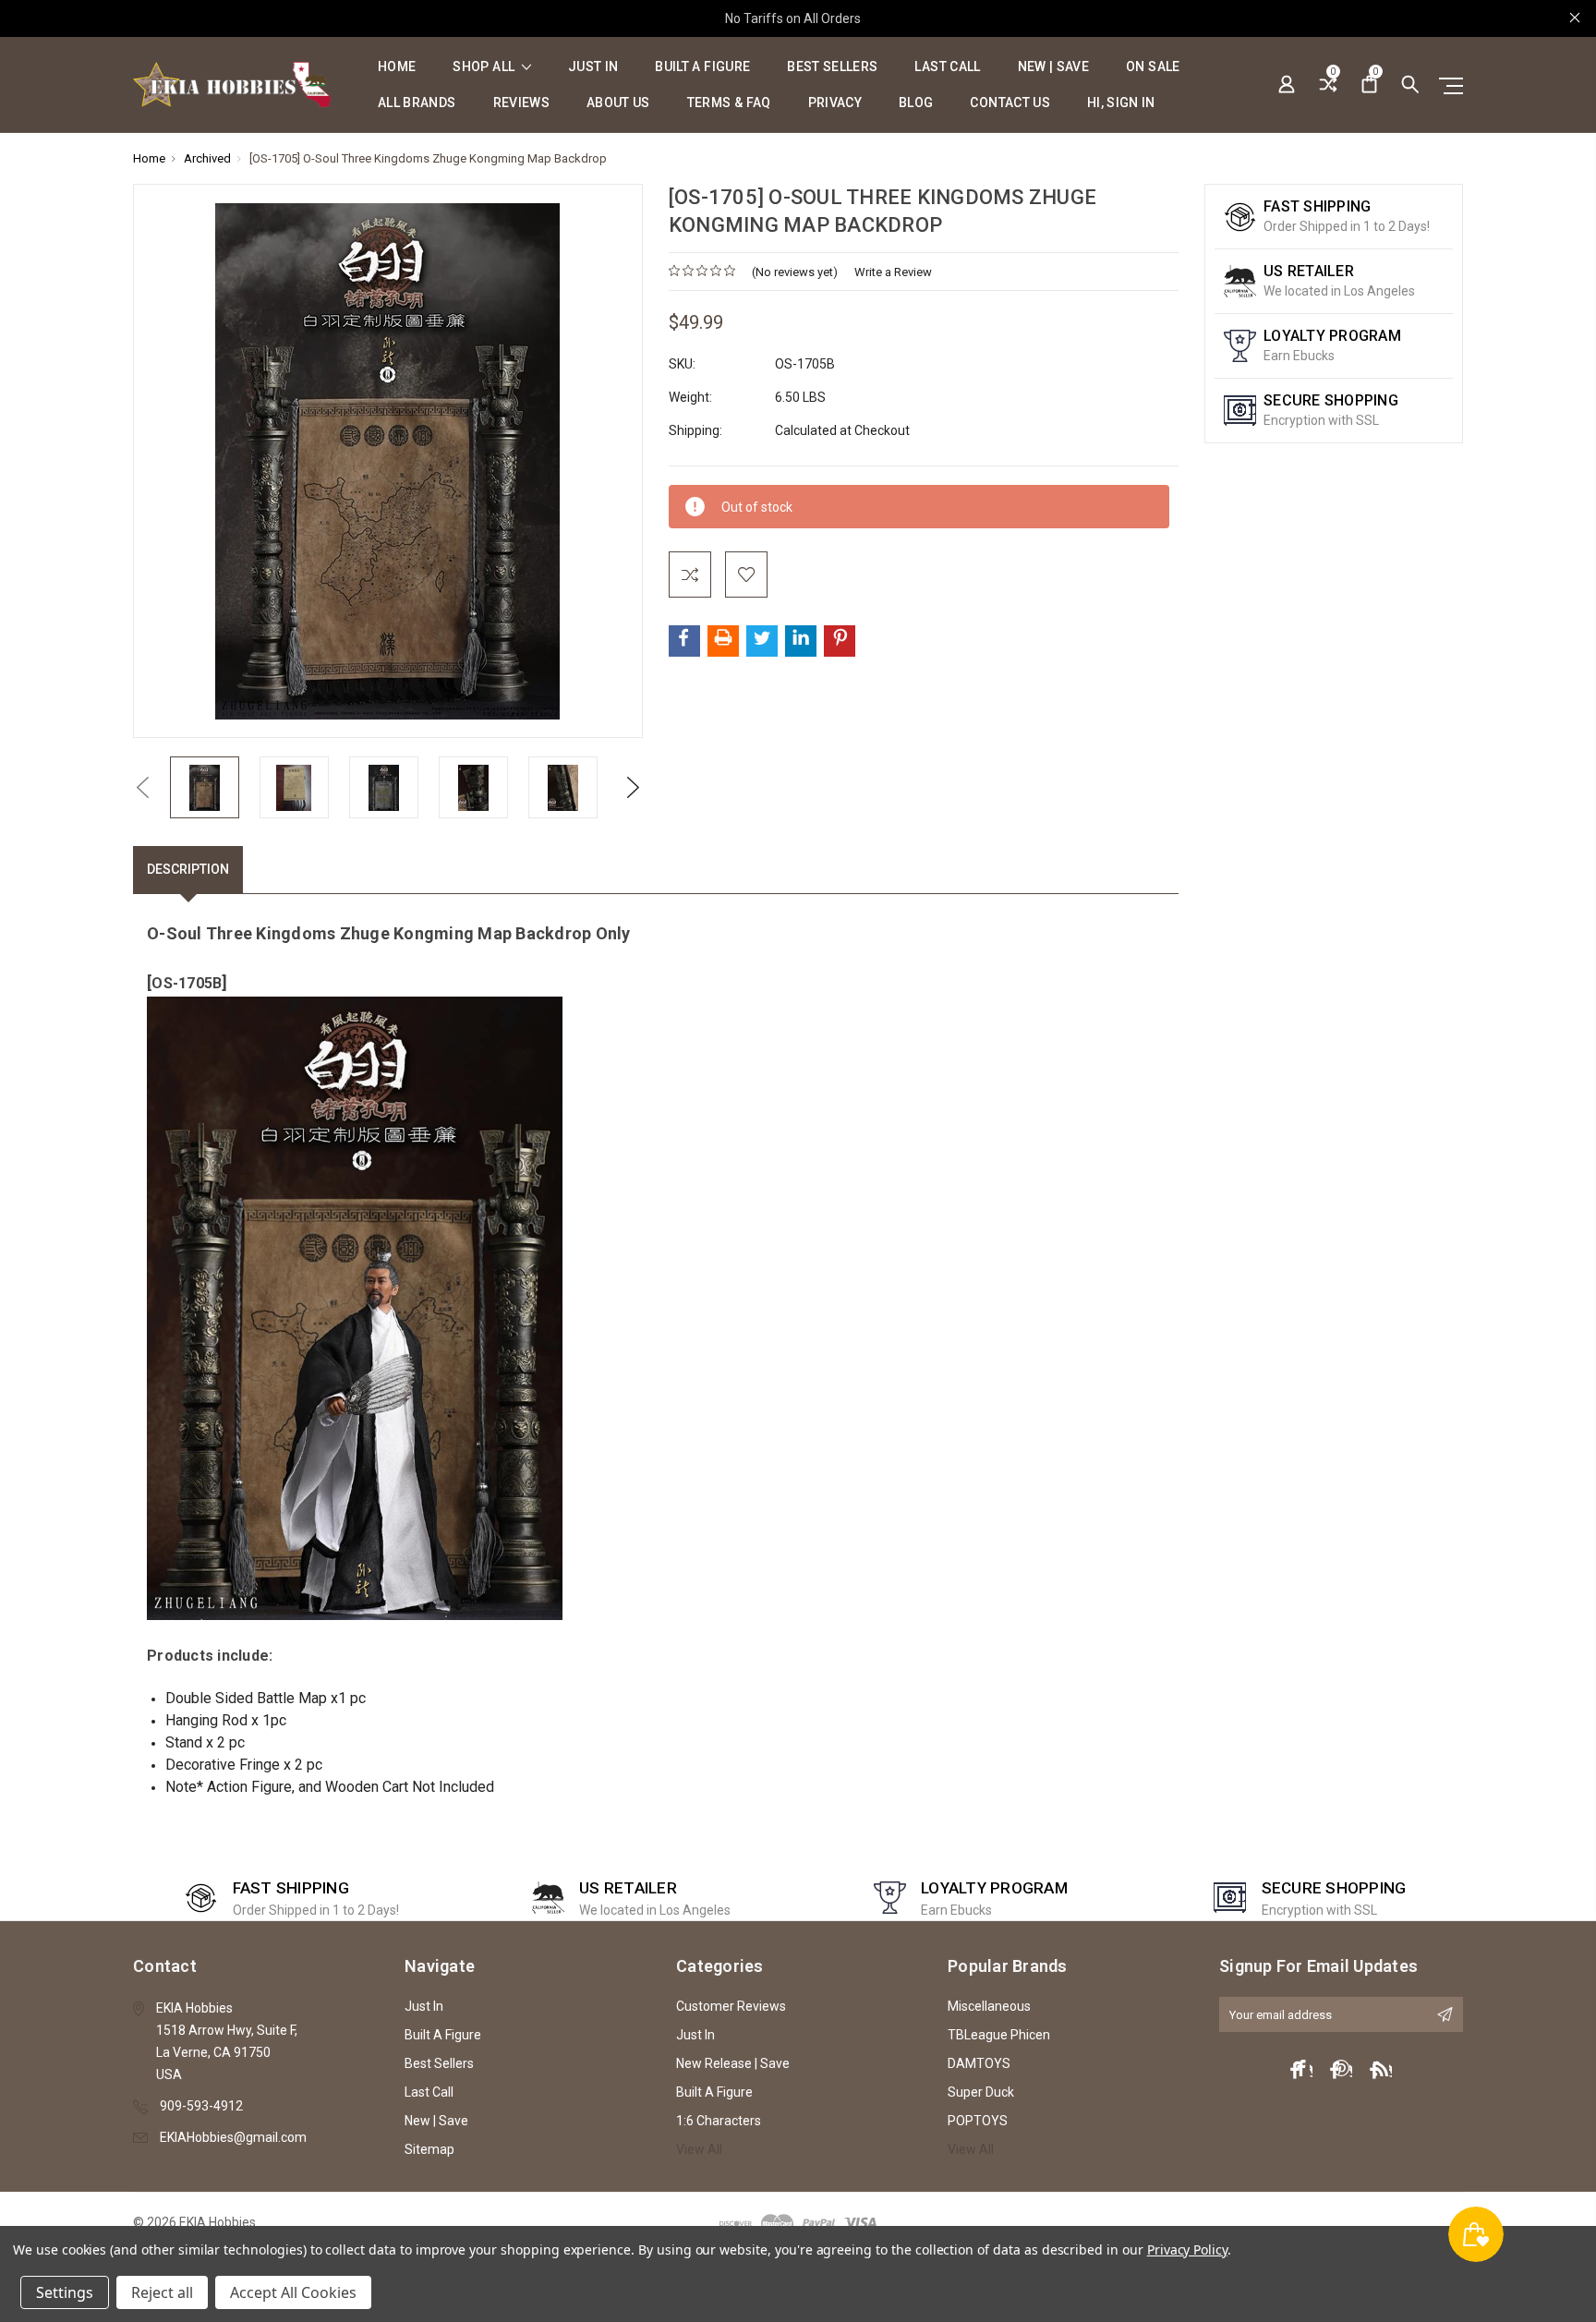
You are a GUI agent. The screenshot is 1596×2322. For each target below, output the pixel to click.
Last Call (947, 67)
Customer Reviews (731, 2006)
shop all (485, 67)
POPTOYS (978, 2121)
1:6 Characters (719, 2121)
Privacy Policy (1187, 2249)
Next (634, 787)
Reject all (162, 2292)
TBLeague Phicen (999, 2035)
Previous (142, 787)
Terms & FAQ (729, 103)
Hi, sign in (1121, 103)
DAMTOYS (979, 2063)
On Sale (1153, 67)
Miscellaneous (989, 2006)
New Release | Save (733, 2063)
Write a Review (893, 272)
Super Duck (981, 2092)
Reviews (521, 103)
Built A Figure (702, 67)
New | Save (1054, 67)
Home (397, 67)
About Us (618, 103)
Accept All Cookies (293, 2292)
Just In (593, 67)
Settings (65, 2292)
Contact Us (1010, 103)
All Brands (417, 103)
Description (188, 869)
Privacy (835, 103)
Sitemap (429, 2149)
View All (699, 2149)
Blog (916, 103)
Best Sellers (832, 67)
